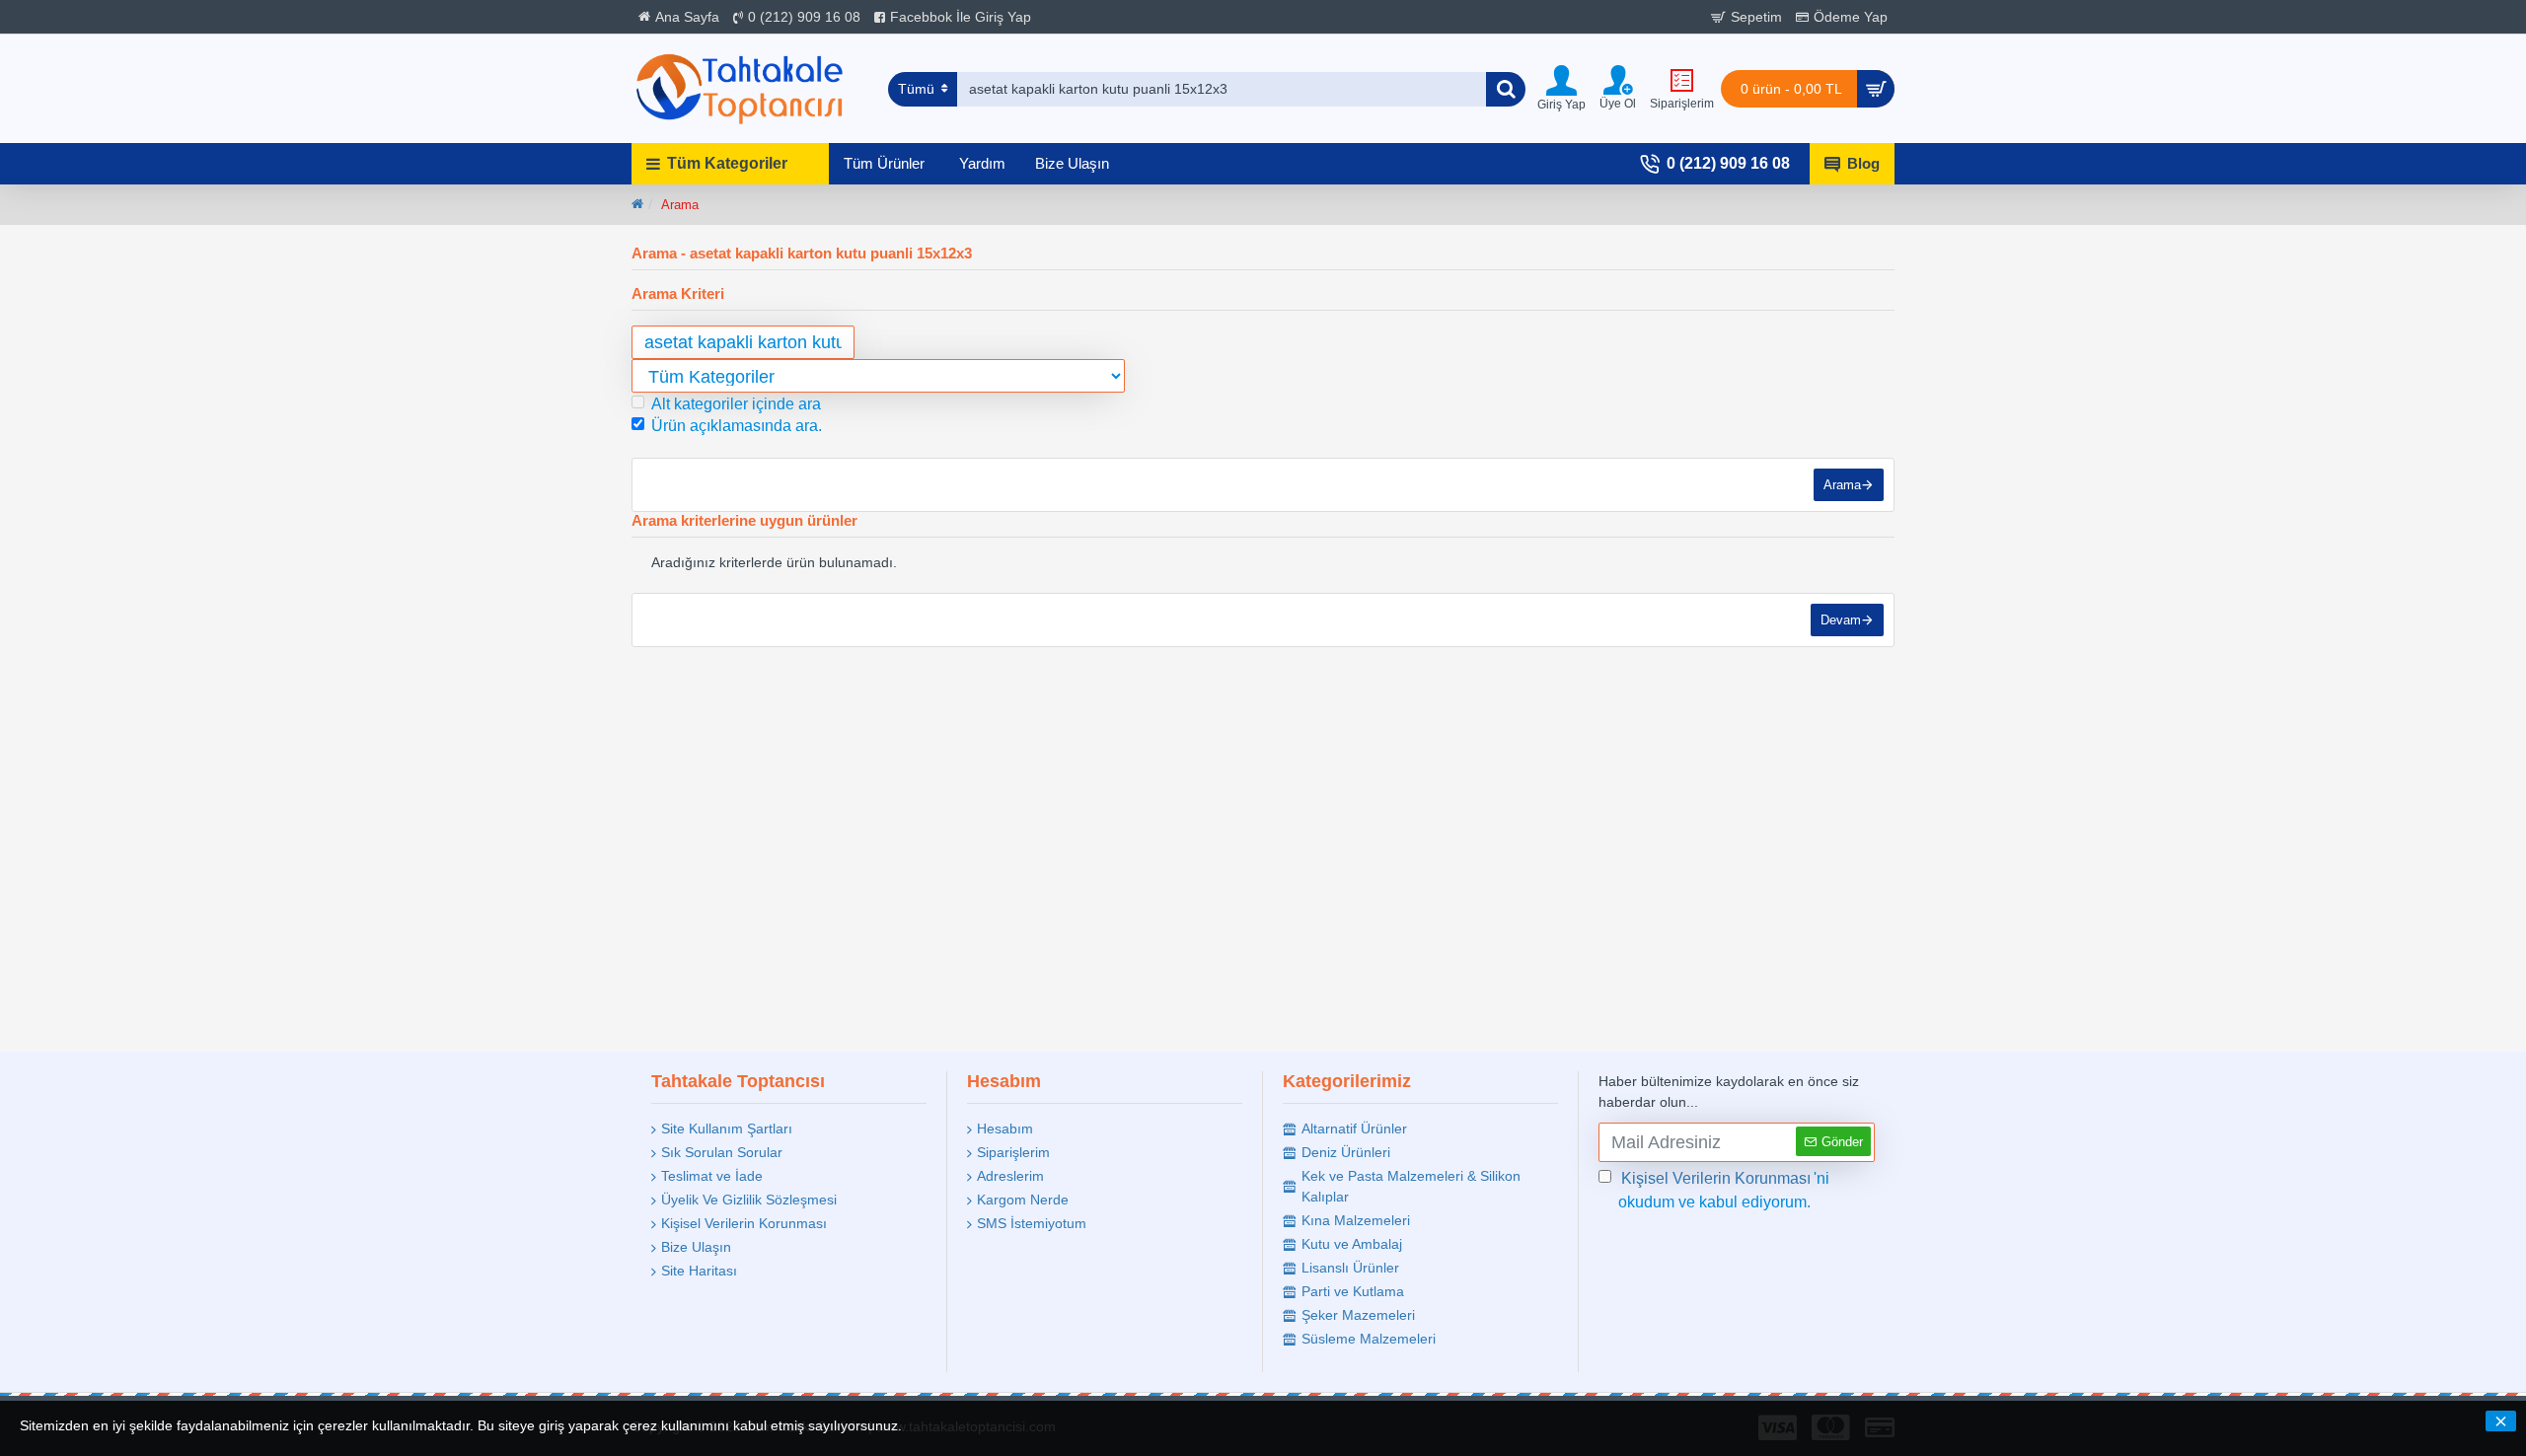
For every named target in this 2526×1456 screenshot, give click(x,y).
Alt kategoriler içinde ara (736, 404)
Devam (1841, 620)
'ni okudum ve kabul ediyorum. (1724, 1190)
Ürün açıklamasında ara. (737, 426)
